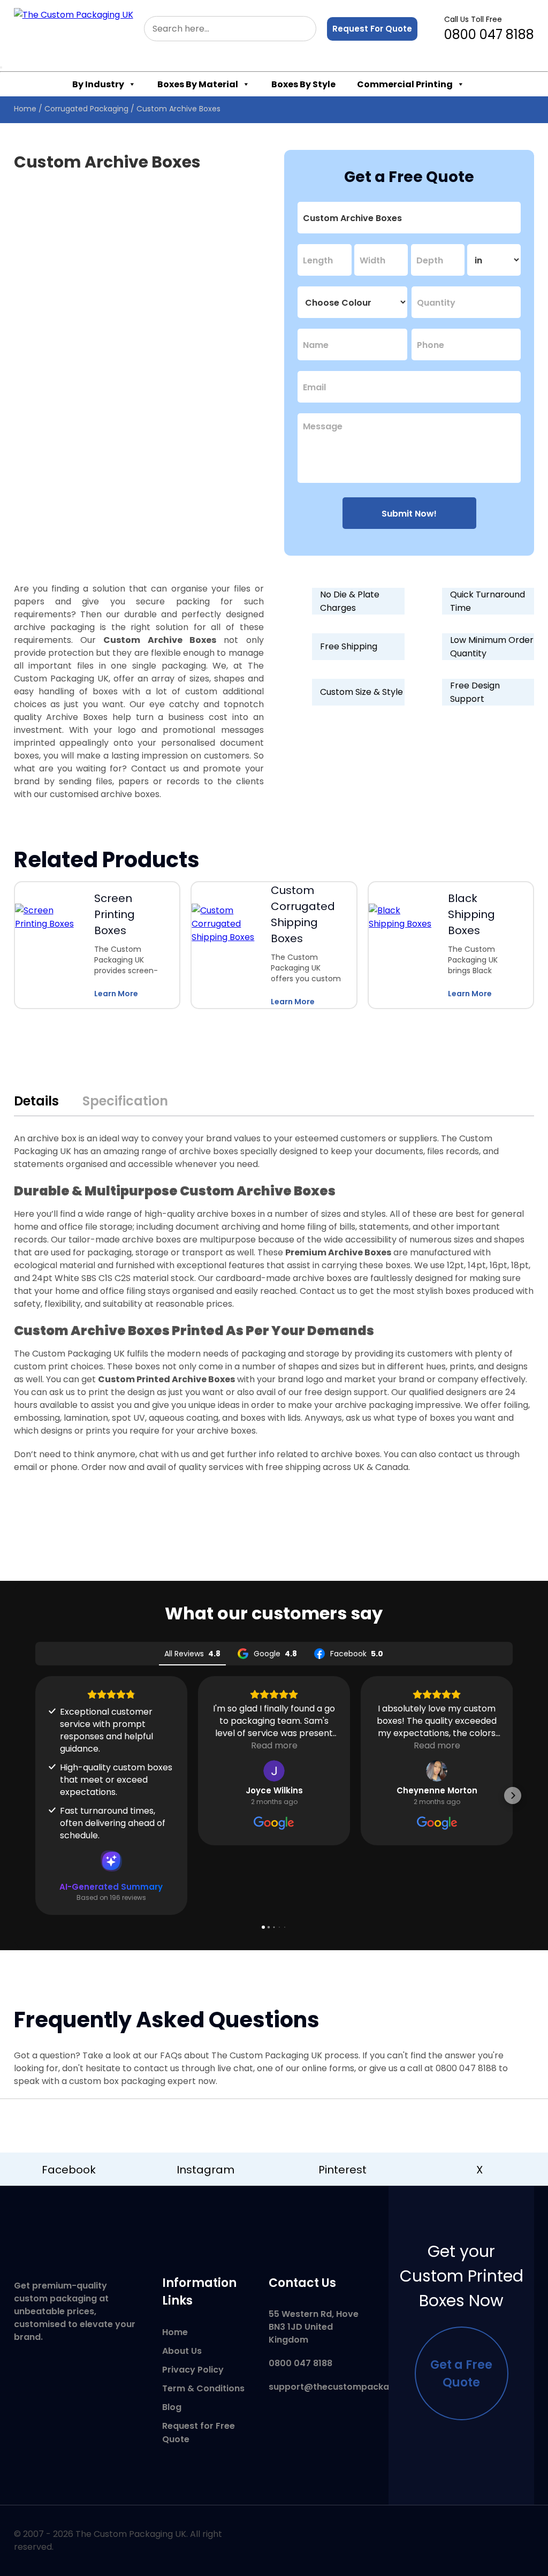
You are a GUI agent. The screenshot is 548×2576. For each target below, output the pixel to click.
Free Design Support (475, 692)
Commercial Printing (405, 84)
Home (25, 109)
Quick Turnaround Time (488, 601)
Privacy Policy (193, 2370)
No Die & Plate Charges (350, 601)
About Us (182, 2351)
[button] (35, 1795)
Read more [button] (274, 1745)
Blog (172, 2407)
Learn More (116, 994)
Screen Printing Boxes (115, 914)
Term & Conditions (203, 2388)
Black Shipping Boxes (471, 914)
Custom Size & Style (361, 692)
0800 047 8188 (489, 29)
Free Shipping (349, 646)
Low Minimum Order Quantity (492, 647)
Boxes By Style (303, 84)
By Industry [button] (98, 84)
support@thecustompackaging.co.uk (351, 2387)
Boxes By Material (198, 84)
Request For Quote (372, 29)
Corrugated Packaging (86, 109)
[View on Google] (274, 1771)
